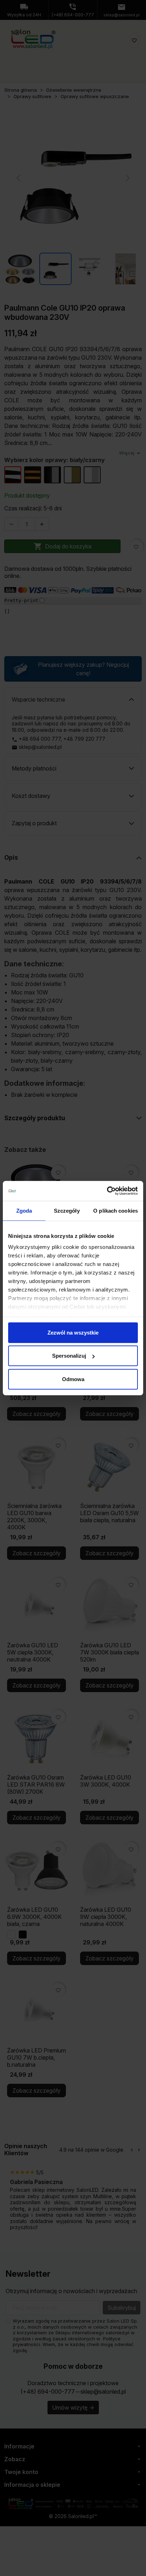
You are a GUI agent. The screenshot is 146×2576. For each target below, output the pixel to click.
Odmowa (73, 1379)
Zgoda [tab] (24, 1210)
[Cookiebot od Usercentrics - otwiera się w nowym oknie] (107, 1191)
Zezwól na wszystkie (73, 1332)
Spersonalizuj (69, 1356)
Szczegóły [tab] (67, 1210)
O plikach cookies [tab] (116, 1210)
